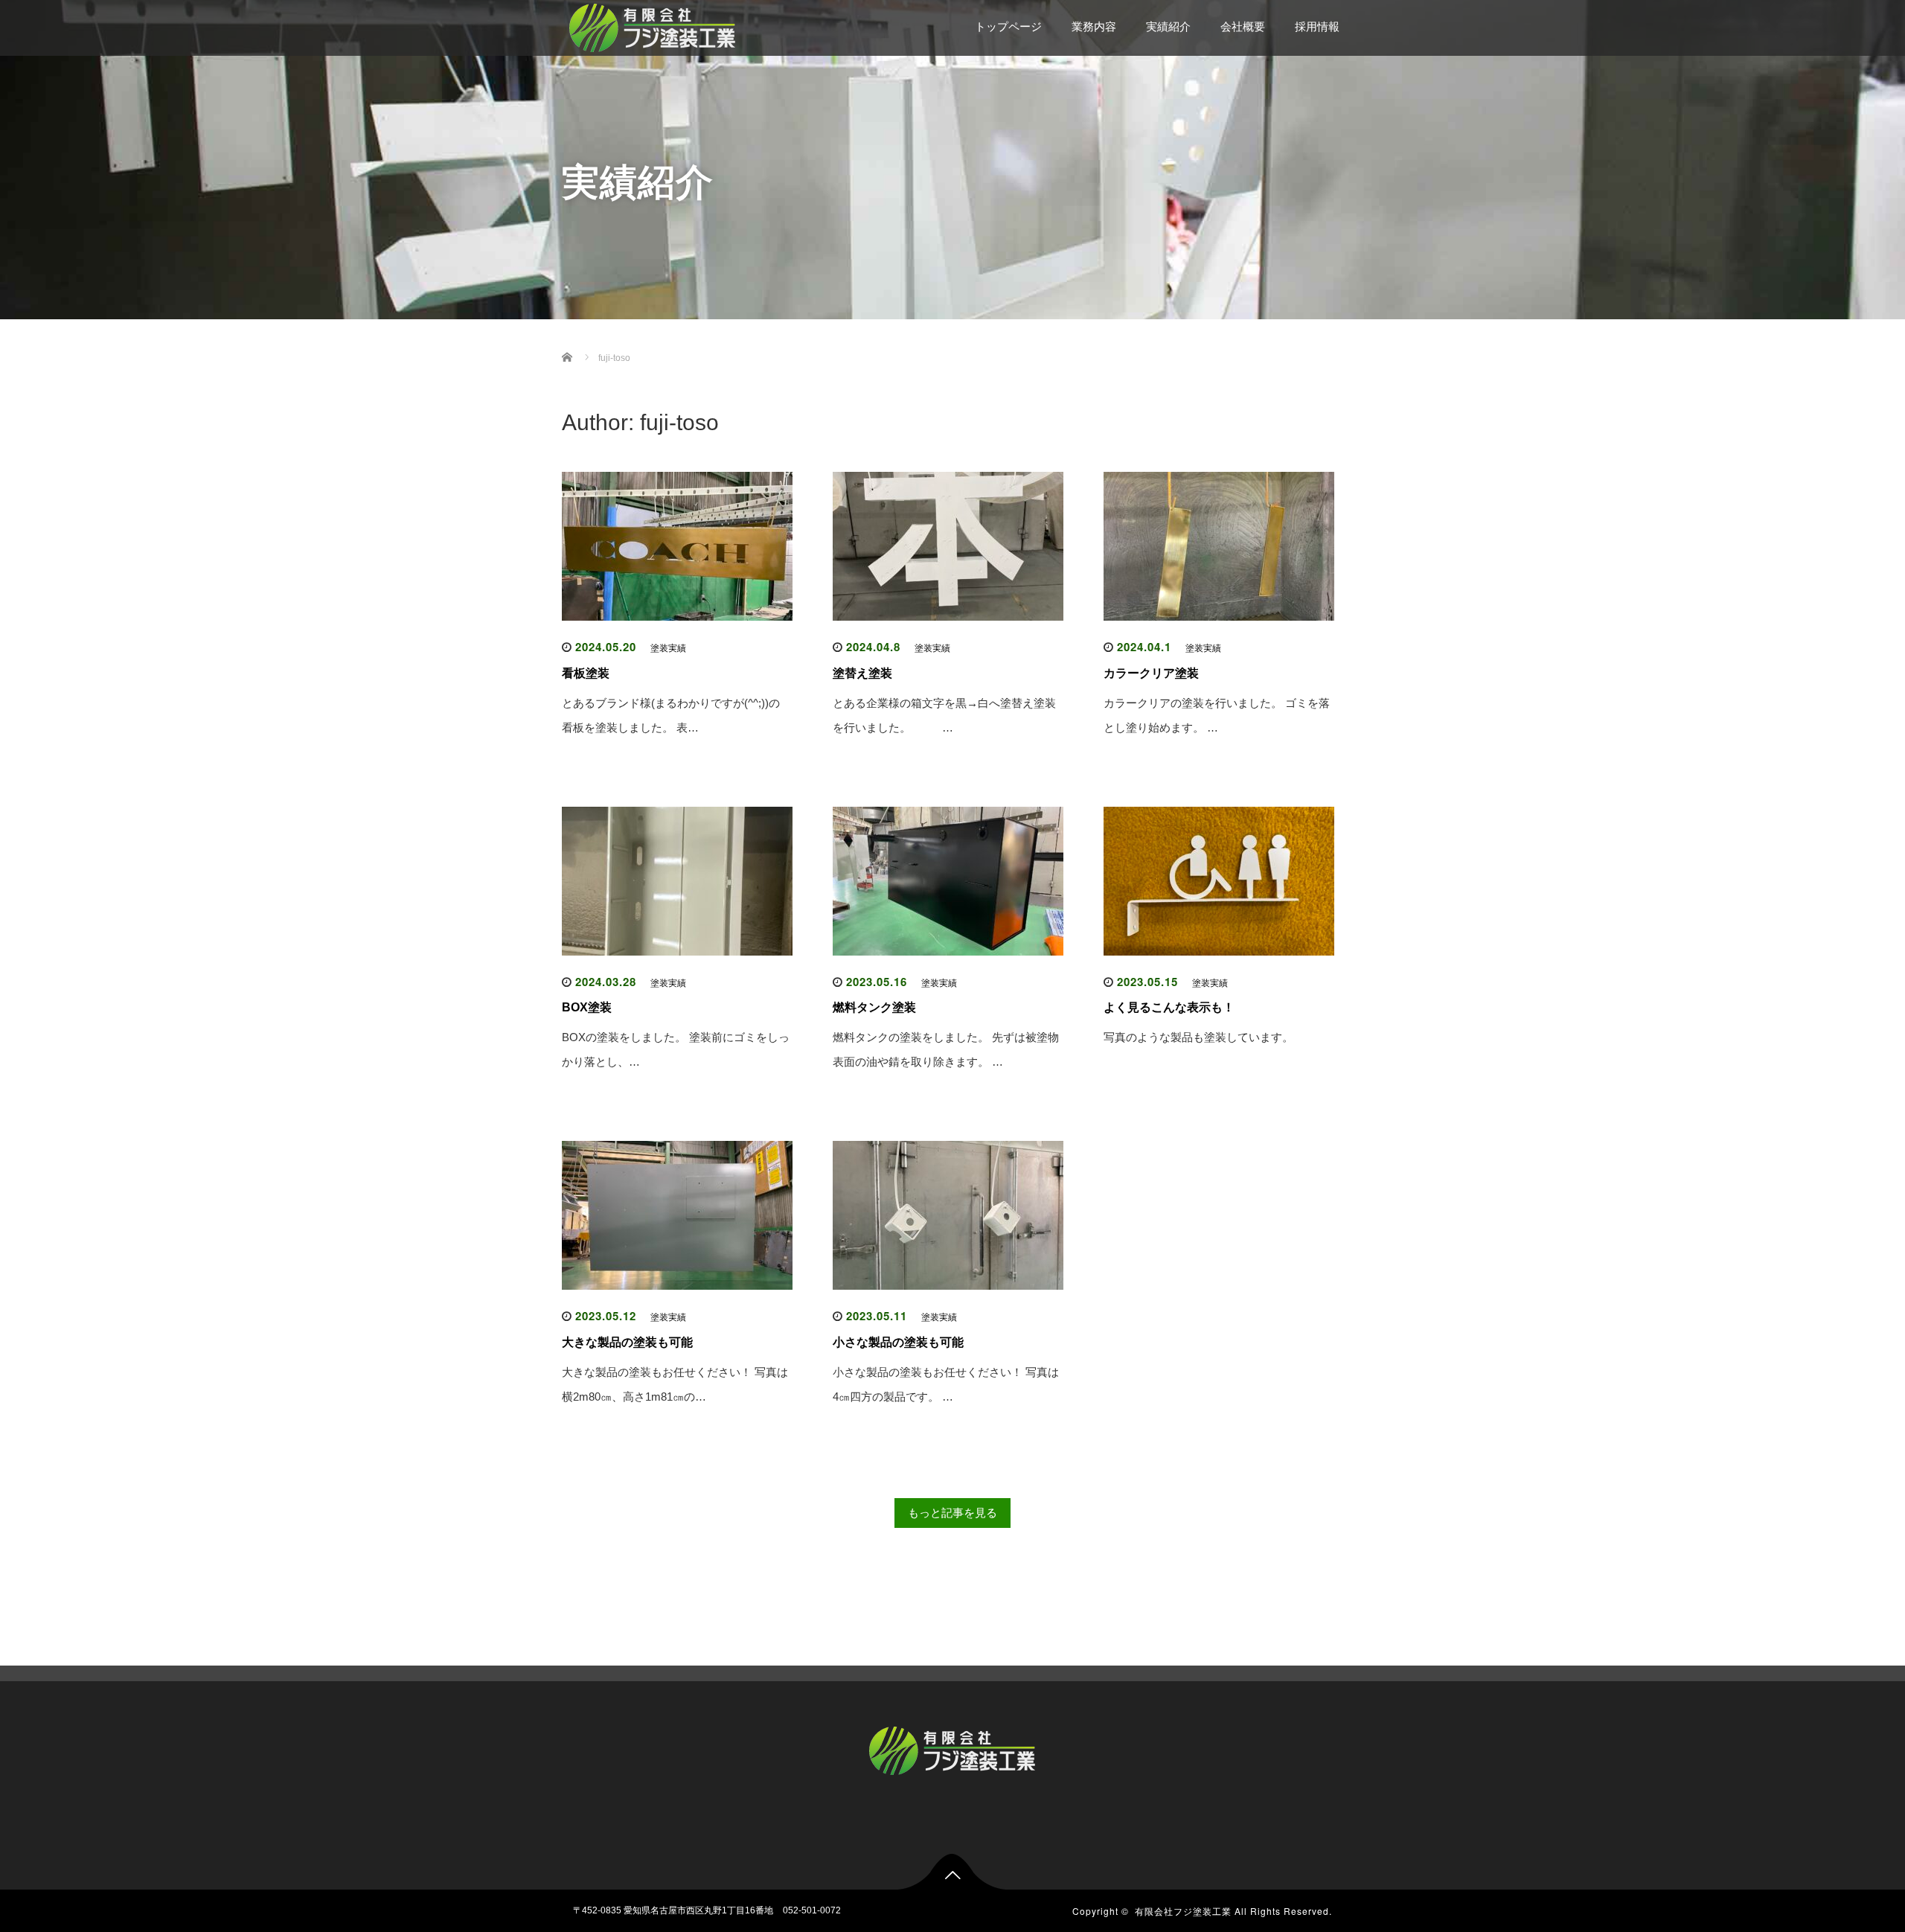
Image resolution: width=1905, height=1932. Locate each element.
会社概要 (1243, 26)
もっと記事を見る (952, 1513)
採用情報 (1317, 26)
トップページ (1008, 26)
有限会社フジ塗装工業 (1183, 1911)
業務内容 (1094, 26)
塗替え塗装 (862, 673)
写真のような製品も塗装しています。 (1198, 1037)
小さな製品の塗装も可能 (898, 1342)
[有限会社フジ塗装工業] (653, 26)
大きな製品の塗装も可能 (627, 1342)
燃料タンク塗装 (874, 1007)
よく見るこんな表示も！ (1169, 1007)
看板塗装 (586, 673)
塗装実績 (668, 648)
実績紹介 (1168, 26)
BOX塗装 (587, 1007)
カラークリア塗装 (1151, 673)
